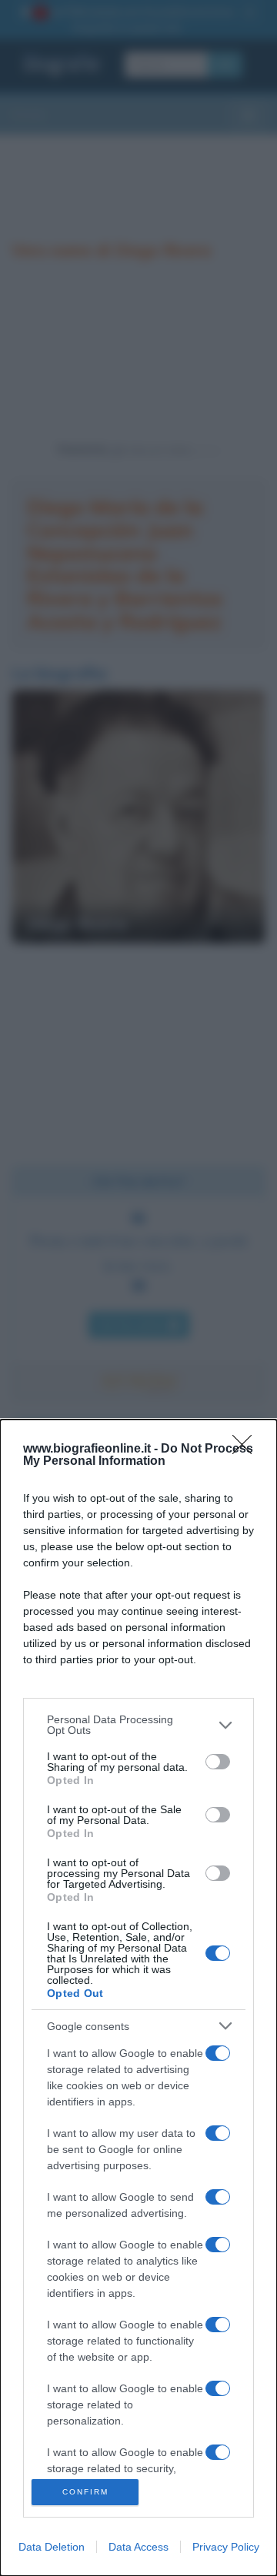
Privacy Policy (226, 2547)
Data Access (138, 2547)
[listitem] (138, 1725)
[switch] (218, 1762)
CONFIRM (85, 2492)
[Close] (247, 1449)
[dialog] (138, 1998)
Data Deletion (52, 2547)
